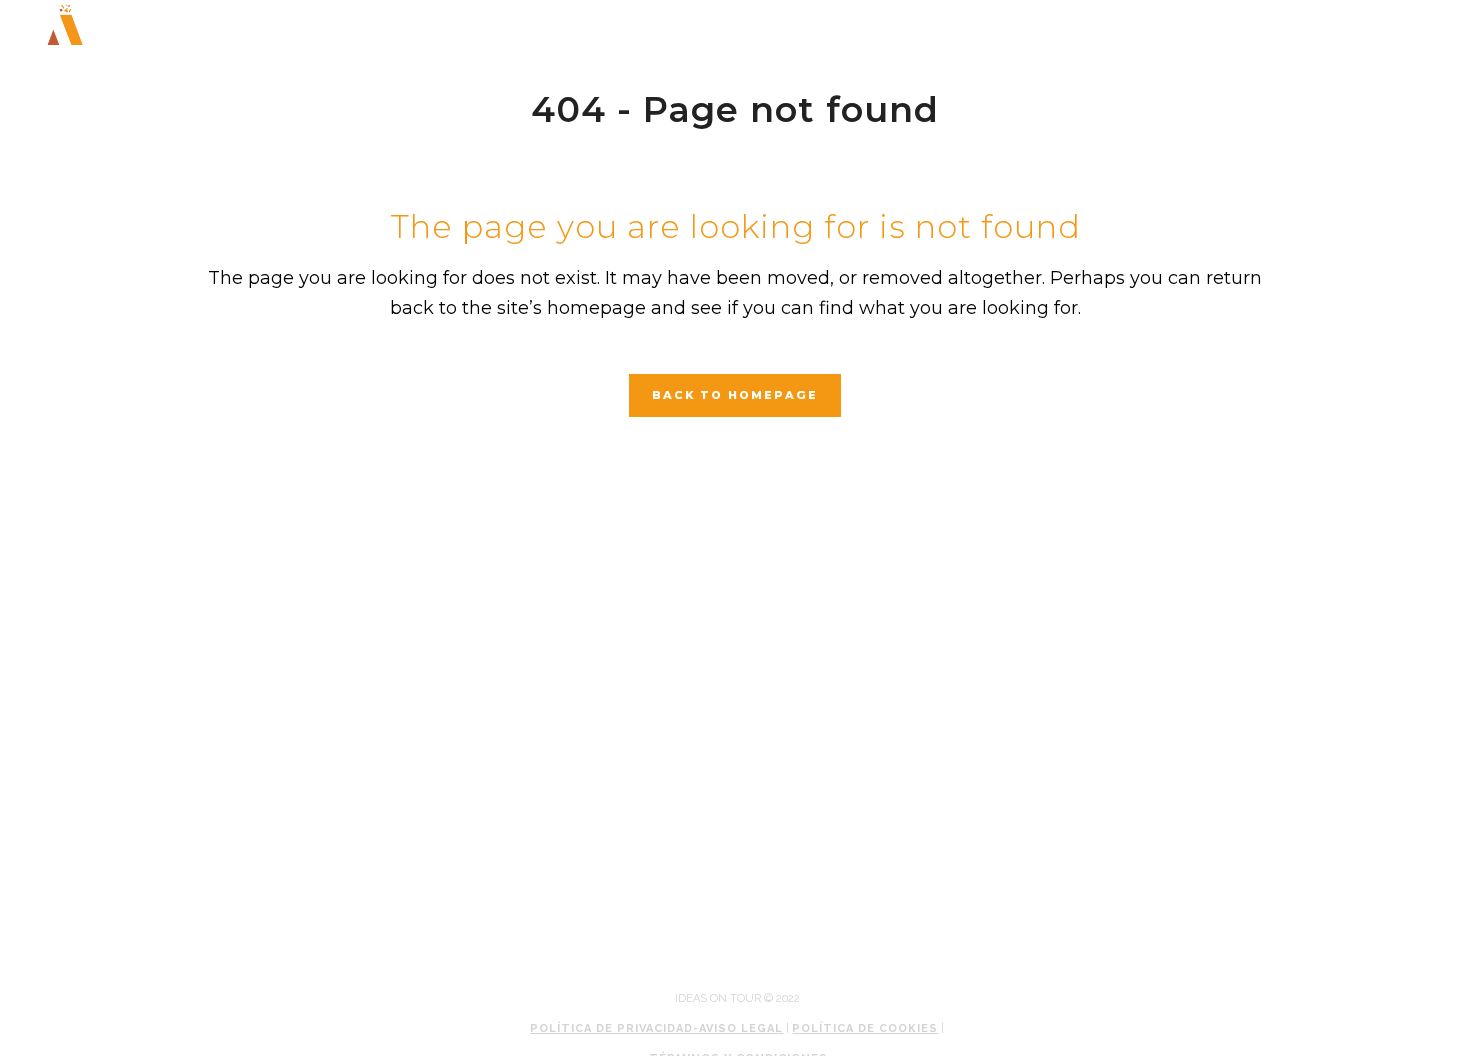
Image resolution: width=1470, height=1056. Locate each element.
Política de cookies (865, 1028)
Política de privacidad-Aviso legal (656, 1028)
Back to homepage (735, 395)
